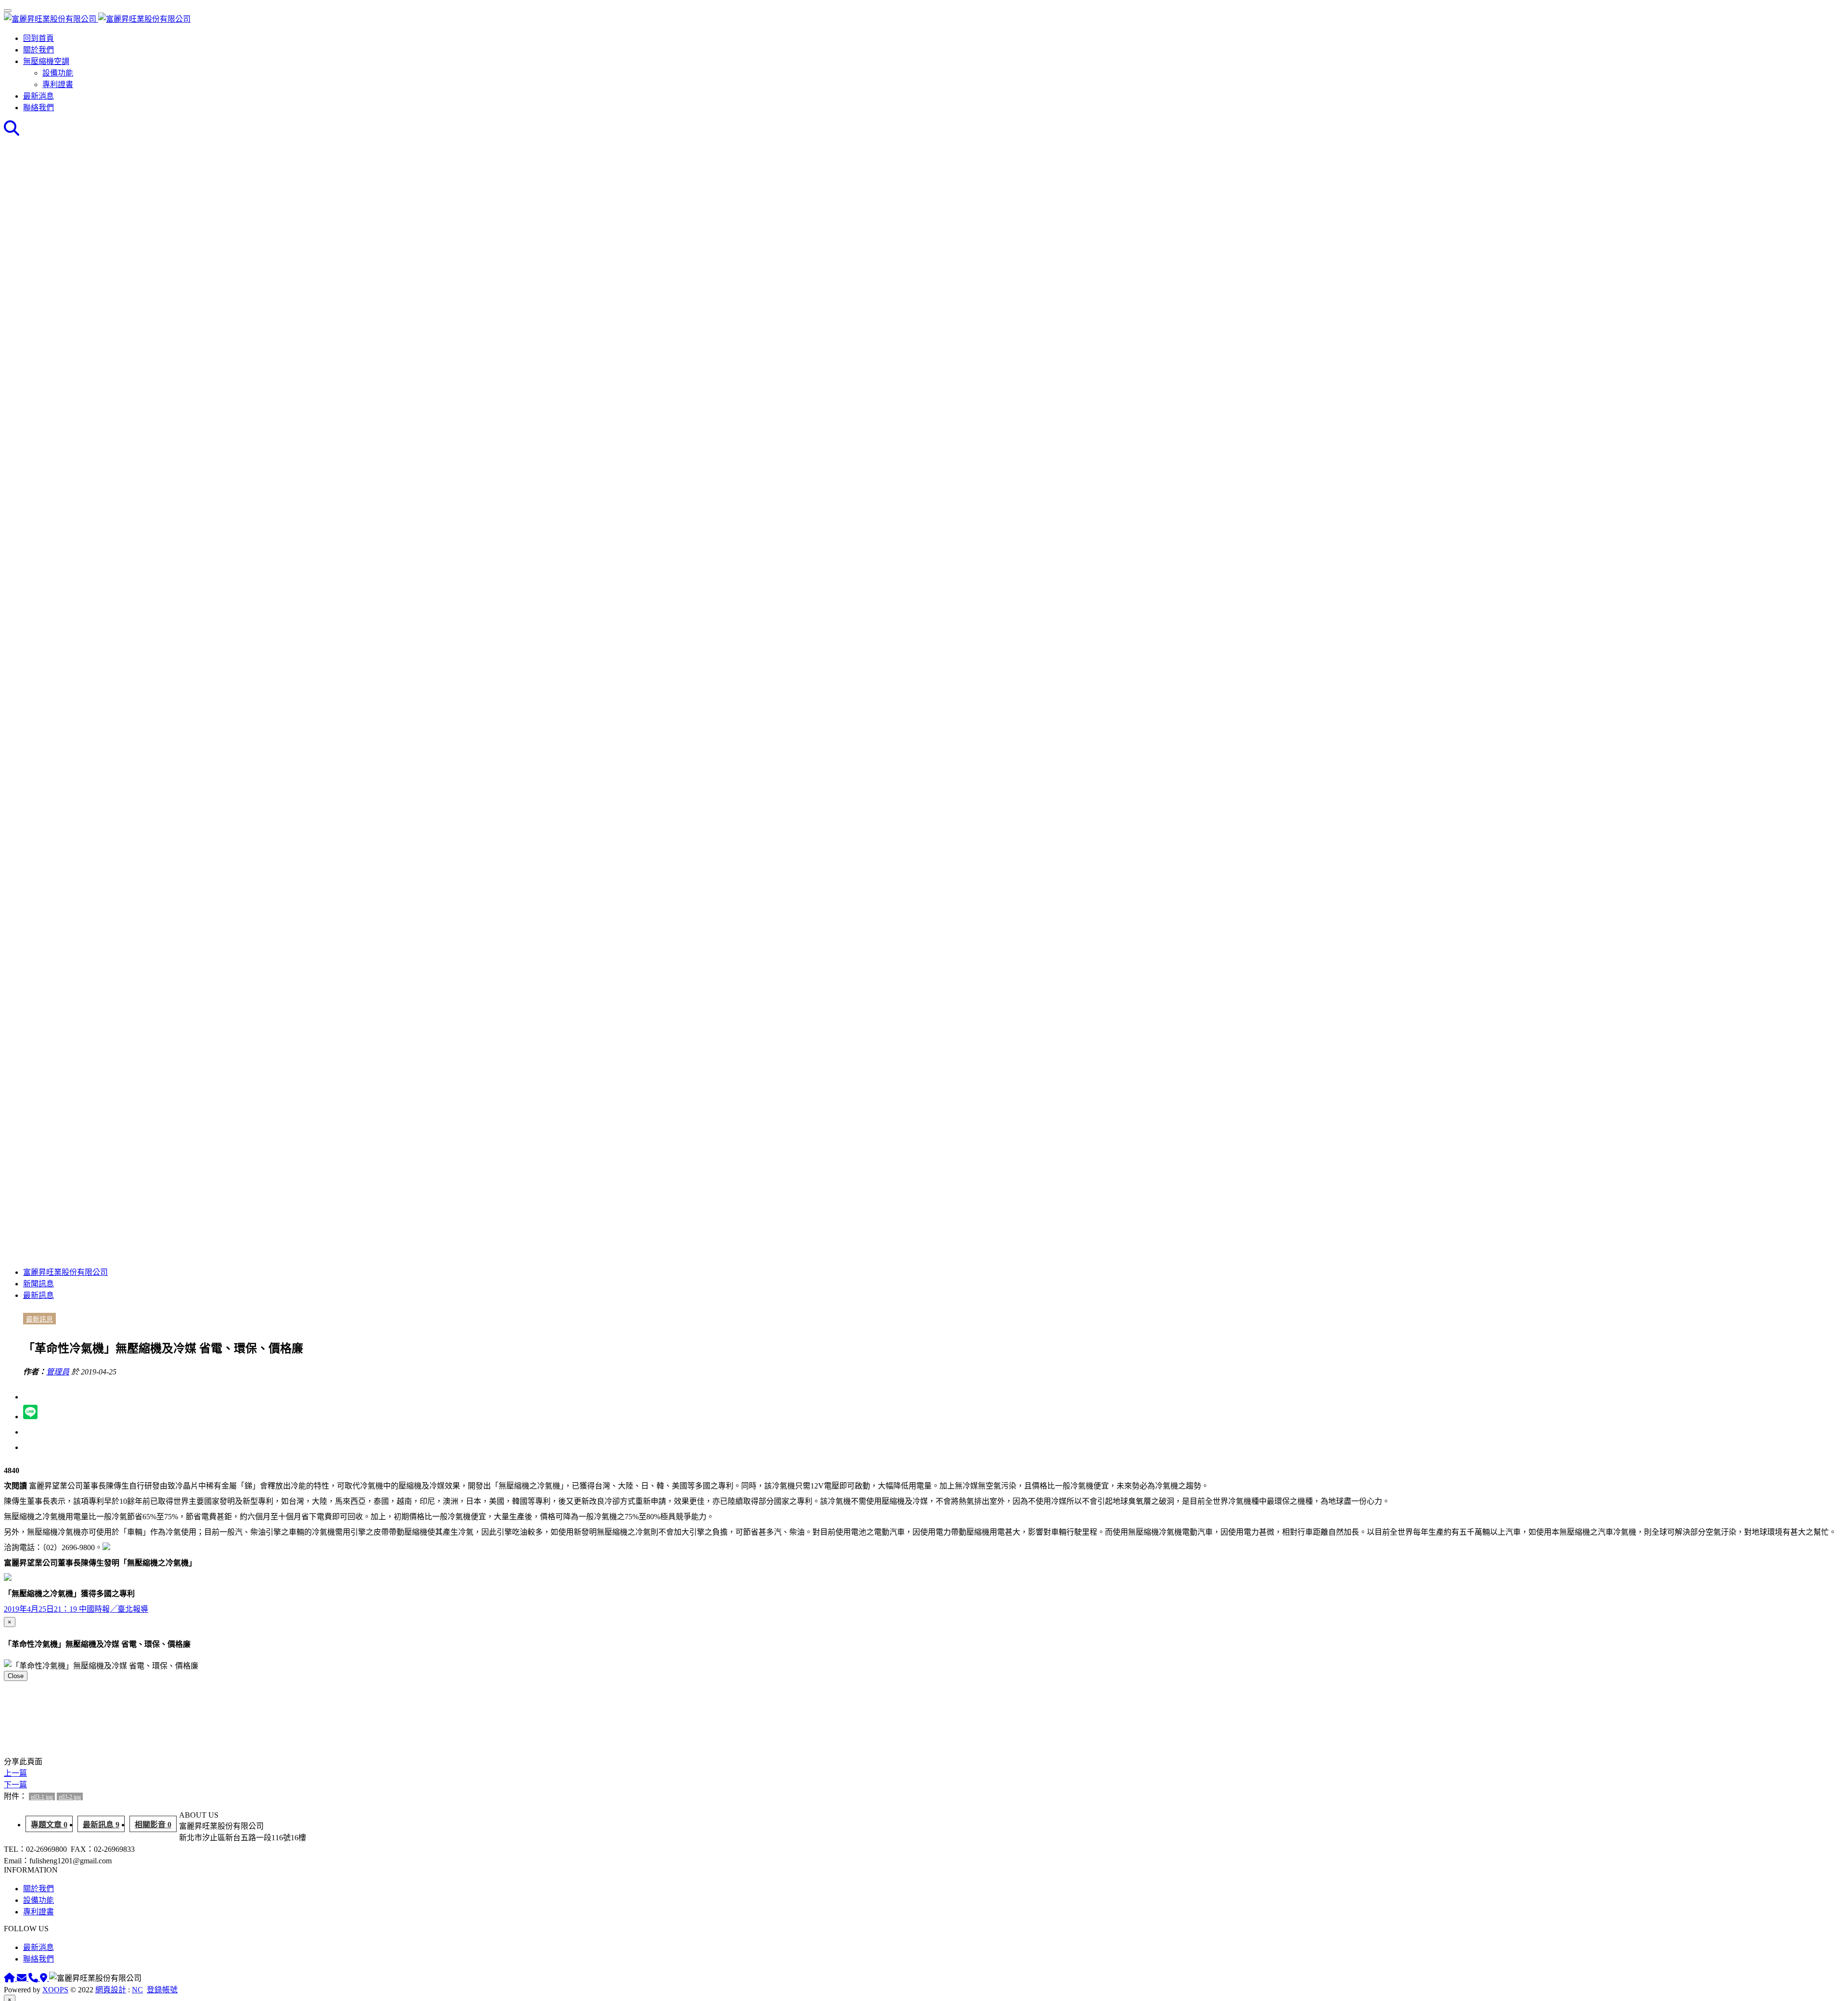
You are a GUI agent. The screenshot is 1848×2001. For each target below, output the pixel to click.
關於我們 (38, 50)
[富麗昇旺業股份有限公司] (97, 19)
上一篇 (15, 1773)
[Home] (10, 1978)
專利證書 (58, 84)
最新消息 (38, 96)
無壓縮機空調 (46, 61)
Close (16, 1676)
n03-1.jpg (42, 1797)
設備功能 (58, 73)
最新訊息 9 (101, 1825)
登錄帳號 (162, 1990)
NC (137, 1990)
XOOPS (55, 1990)
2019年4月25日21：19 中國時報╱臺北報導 (76, 1609)
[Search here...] (12, 131)
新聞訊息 (38, 1284)
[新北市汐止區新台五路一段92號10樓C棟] (45, 1978)
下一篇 (15, 1785)
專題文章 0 (49, 1825)
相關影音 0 (153, 1825)
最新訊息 (38, 1295)
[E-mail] (23, 1978)
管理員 (58, 1372)
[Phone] (34, 1978)
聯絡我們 (38, 108)
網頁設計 (111, 1990)
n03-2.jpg (70, 1797)
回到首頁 (38, 38)
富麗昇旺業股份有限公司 (65, 1272)
